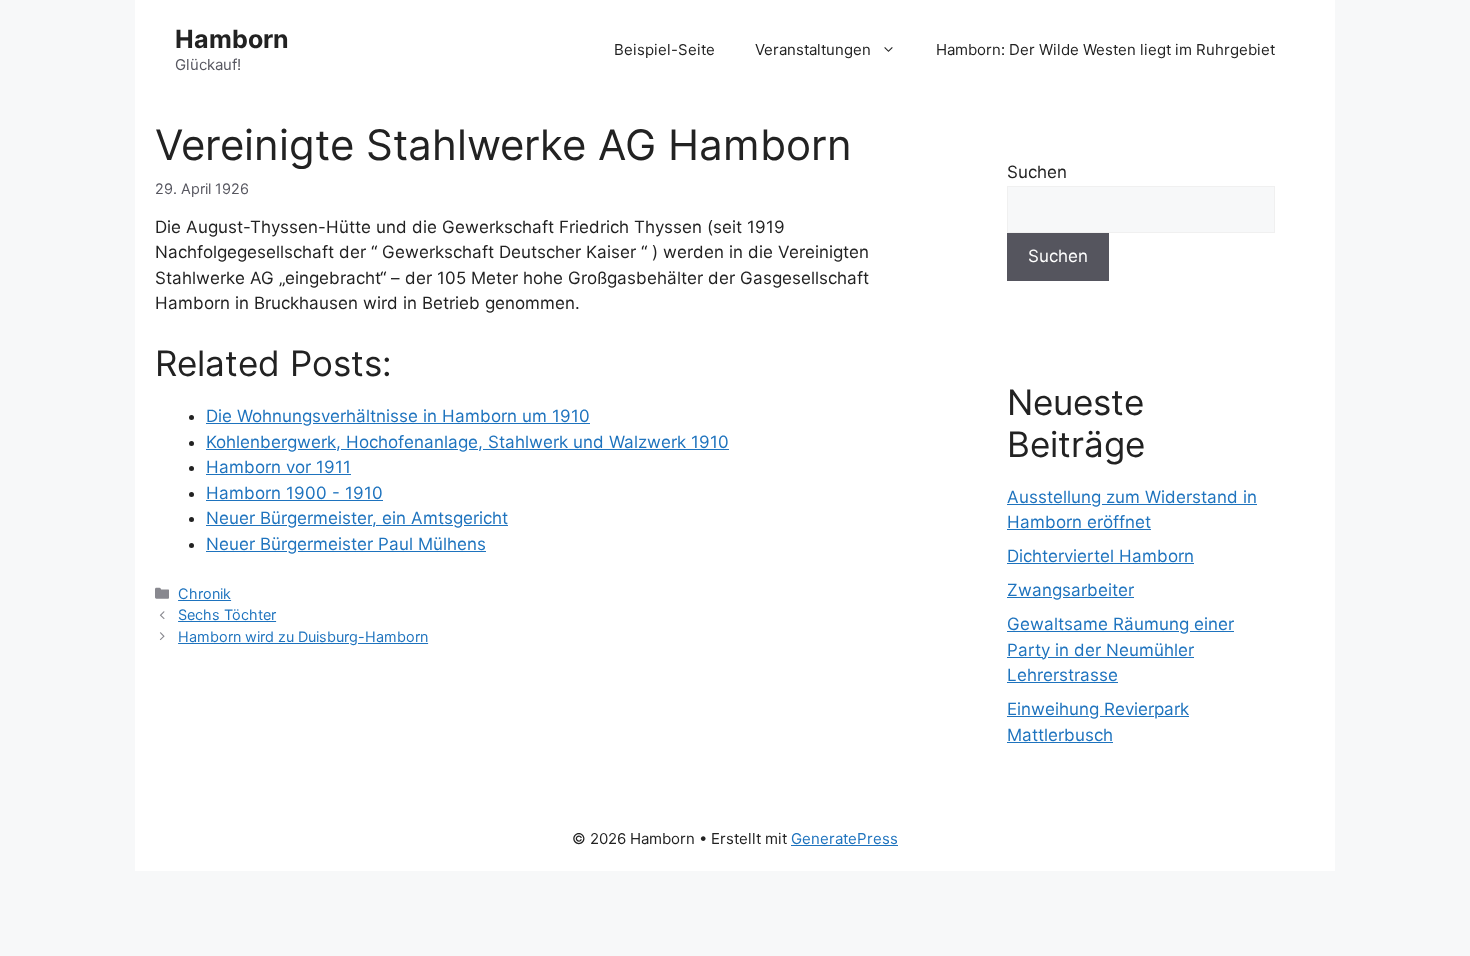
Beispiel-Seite (664, 49)
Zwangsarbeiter (1070, 590)
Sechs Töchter (227, 614)
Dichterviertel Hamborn (1100, 556)
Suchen (1037, 172)
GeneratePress (844, 838)
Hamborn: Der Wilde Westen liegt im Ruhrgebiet (1105, 49)
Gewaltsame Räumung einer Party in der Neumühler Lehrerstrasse (1120, 649)
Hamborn (232, 39)
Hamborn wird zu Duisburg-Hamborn (303, 636)
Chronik (204, 593)
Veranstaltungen (813, 49)
